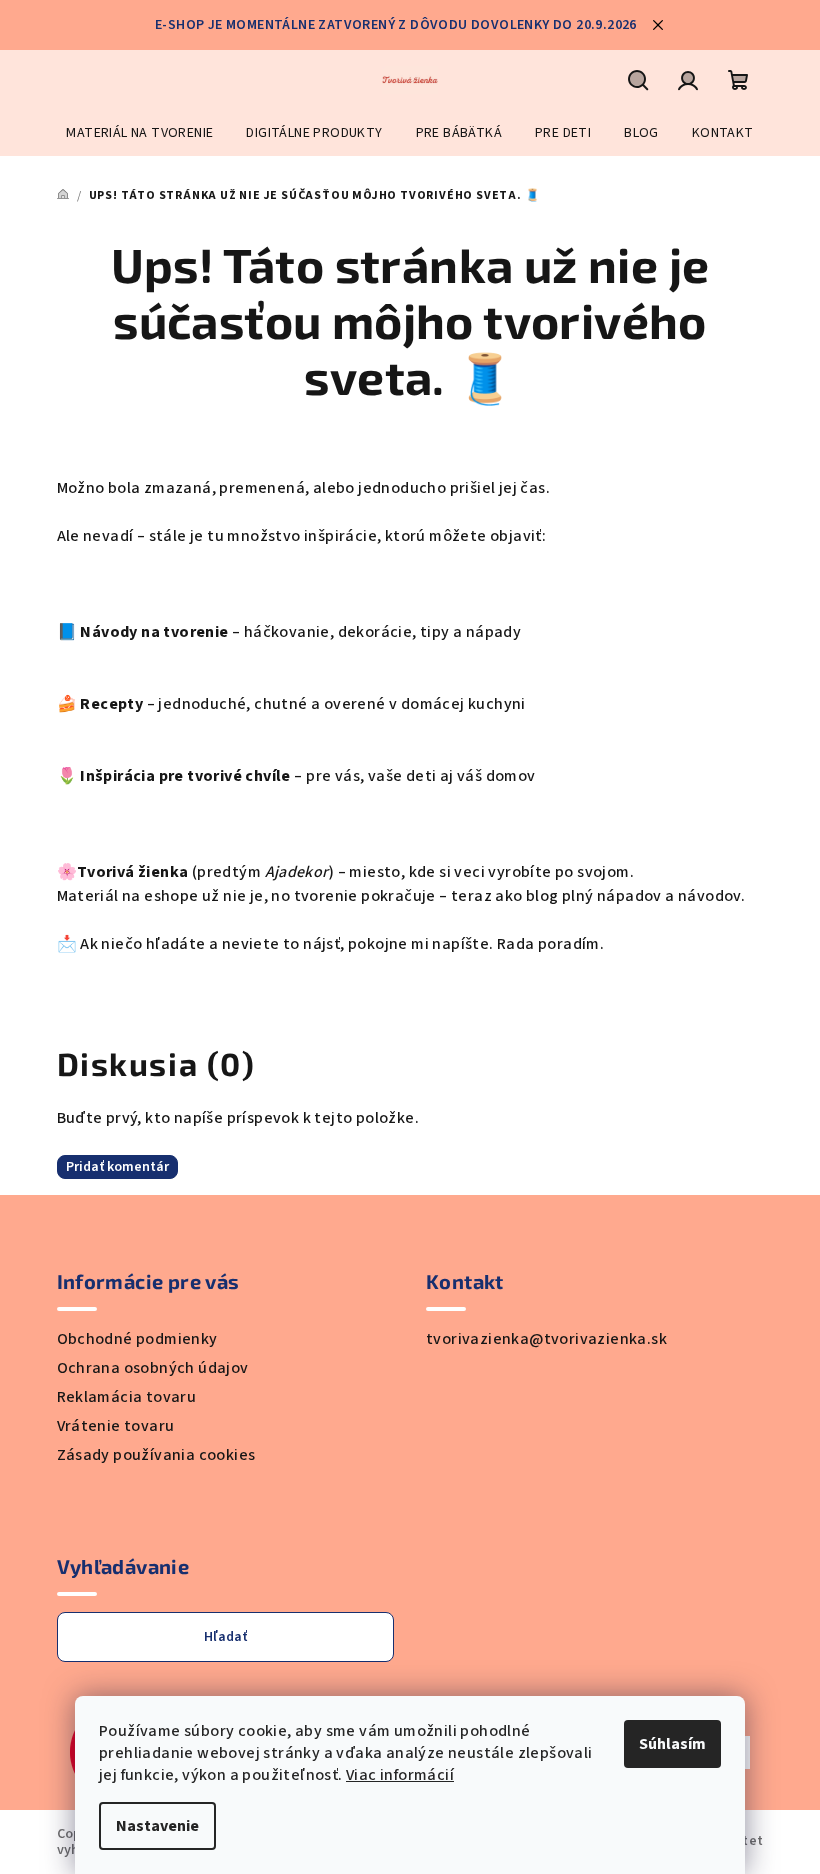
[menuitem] (139, 133)
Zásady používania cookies (156, 1455)
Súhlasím (672, 1744)
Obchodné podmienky (137, 1339)
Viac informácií (400, 1775)
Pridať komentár (117, 1167)
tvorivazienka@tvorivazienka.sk (546, 1339)
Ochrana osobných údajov (153, 1368)
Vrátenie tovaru (116, 1426)
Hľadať (225, 1637)
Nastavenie (157, 1826)
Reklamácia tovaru (127, 1397)
